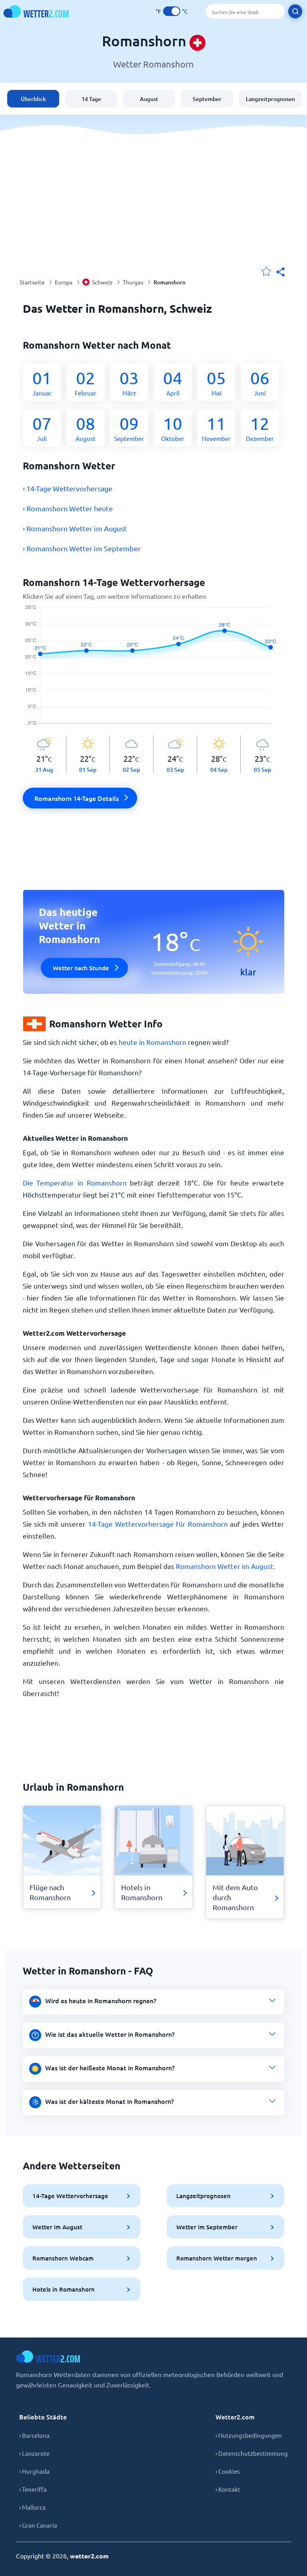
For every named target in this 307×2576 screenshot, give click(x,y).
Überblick (33, 99)
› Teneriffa (33, 2489)
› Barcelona (34, 2435)
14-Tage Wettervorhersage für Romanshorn (158, 1524)
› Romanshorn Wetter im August (75, 528)
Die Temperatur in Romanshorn (75, 1183)
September (207, 99)
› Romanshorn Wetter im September (82, 548)
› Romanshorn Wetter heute (68, 508)
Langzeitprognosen (270, 99)
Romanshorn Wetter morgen (217, 2258)
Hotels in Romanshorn (64, 2289)
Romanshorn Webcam (63, 2258)
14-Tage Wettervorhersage (70, 2196)
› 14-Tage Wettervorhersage (68, 488)
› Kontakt (228, 2489)
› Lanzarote (34, 2453)
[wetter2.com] (36, 11)
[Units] (172, 11)
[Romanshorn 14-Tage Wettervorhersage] (154, 670)
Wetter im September (207, 2227)
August (149, 99)
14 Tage (91, 99)
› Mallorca (32, 2507)
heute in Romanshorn (153, 1042)
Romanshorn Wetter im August (225, 1566)
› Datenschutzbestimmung (252, 2453)
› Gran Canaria (38, 2525)
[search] (295, 11)
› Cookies (228, 2471)
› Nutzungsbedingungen (249, 2435)
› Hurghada (34, 2471)
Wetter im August (57, 2227)
